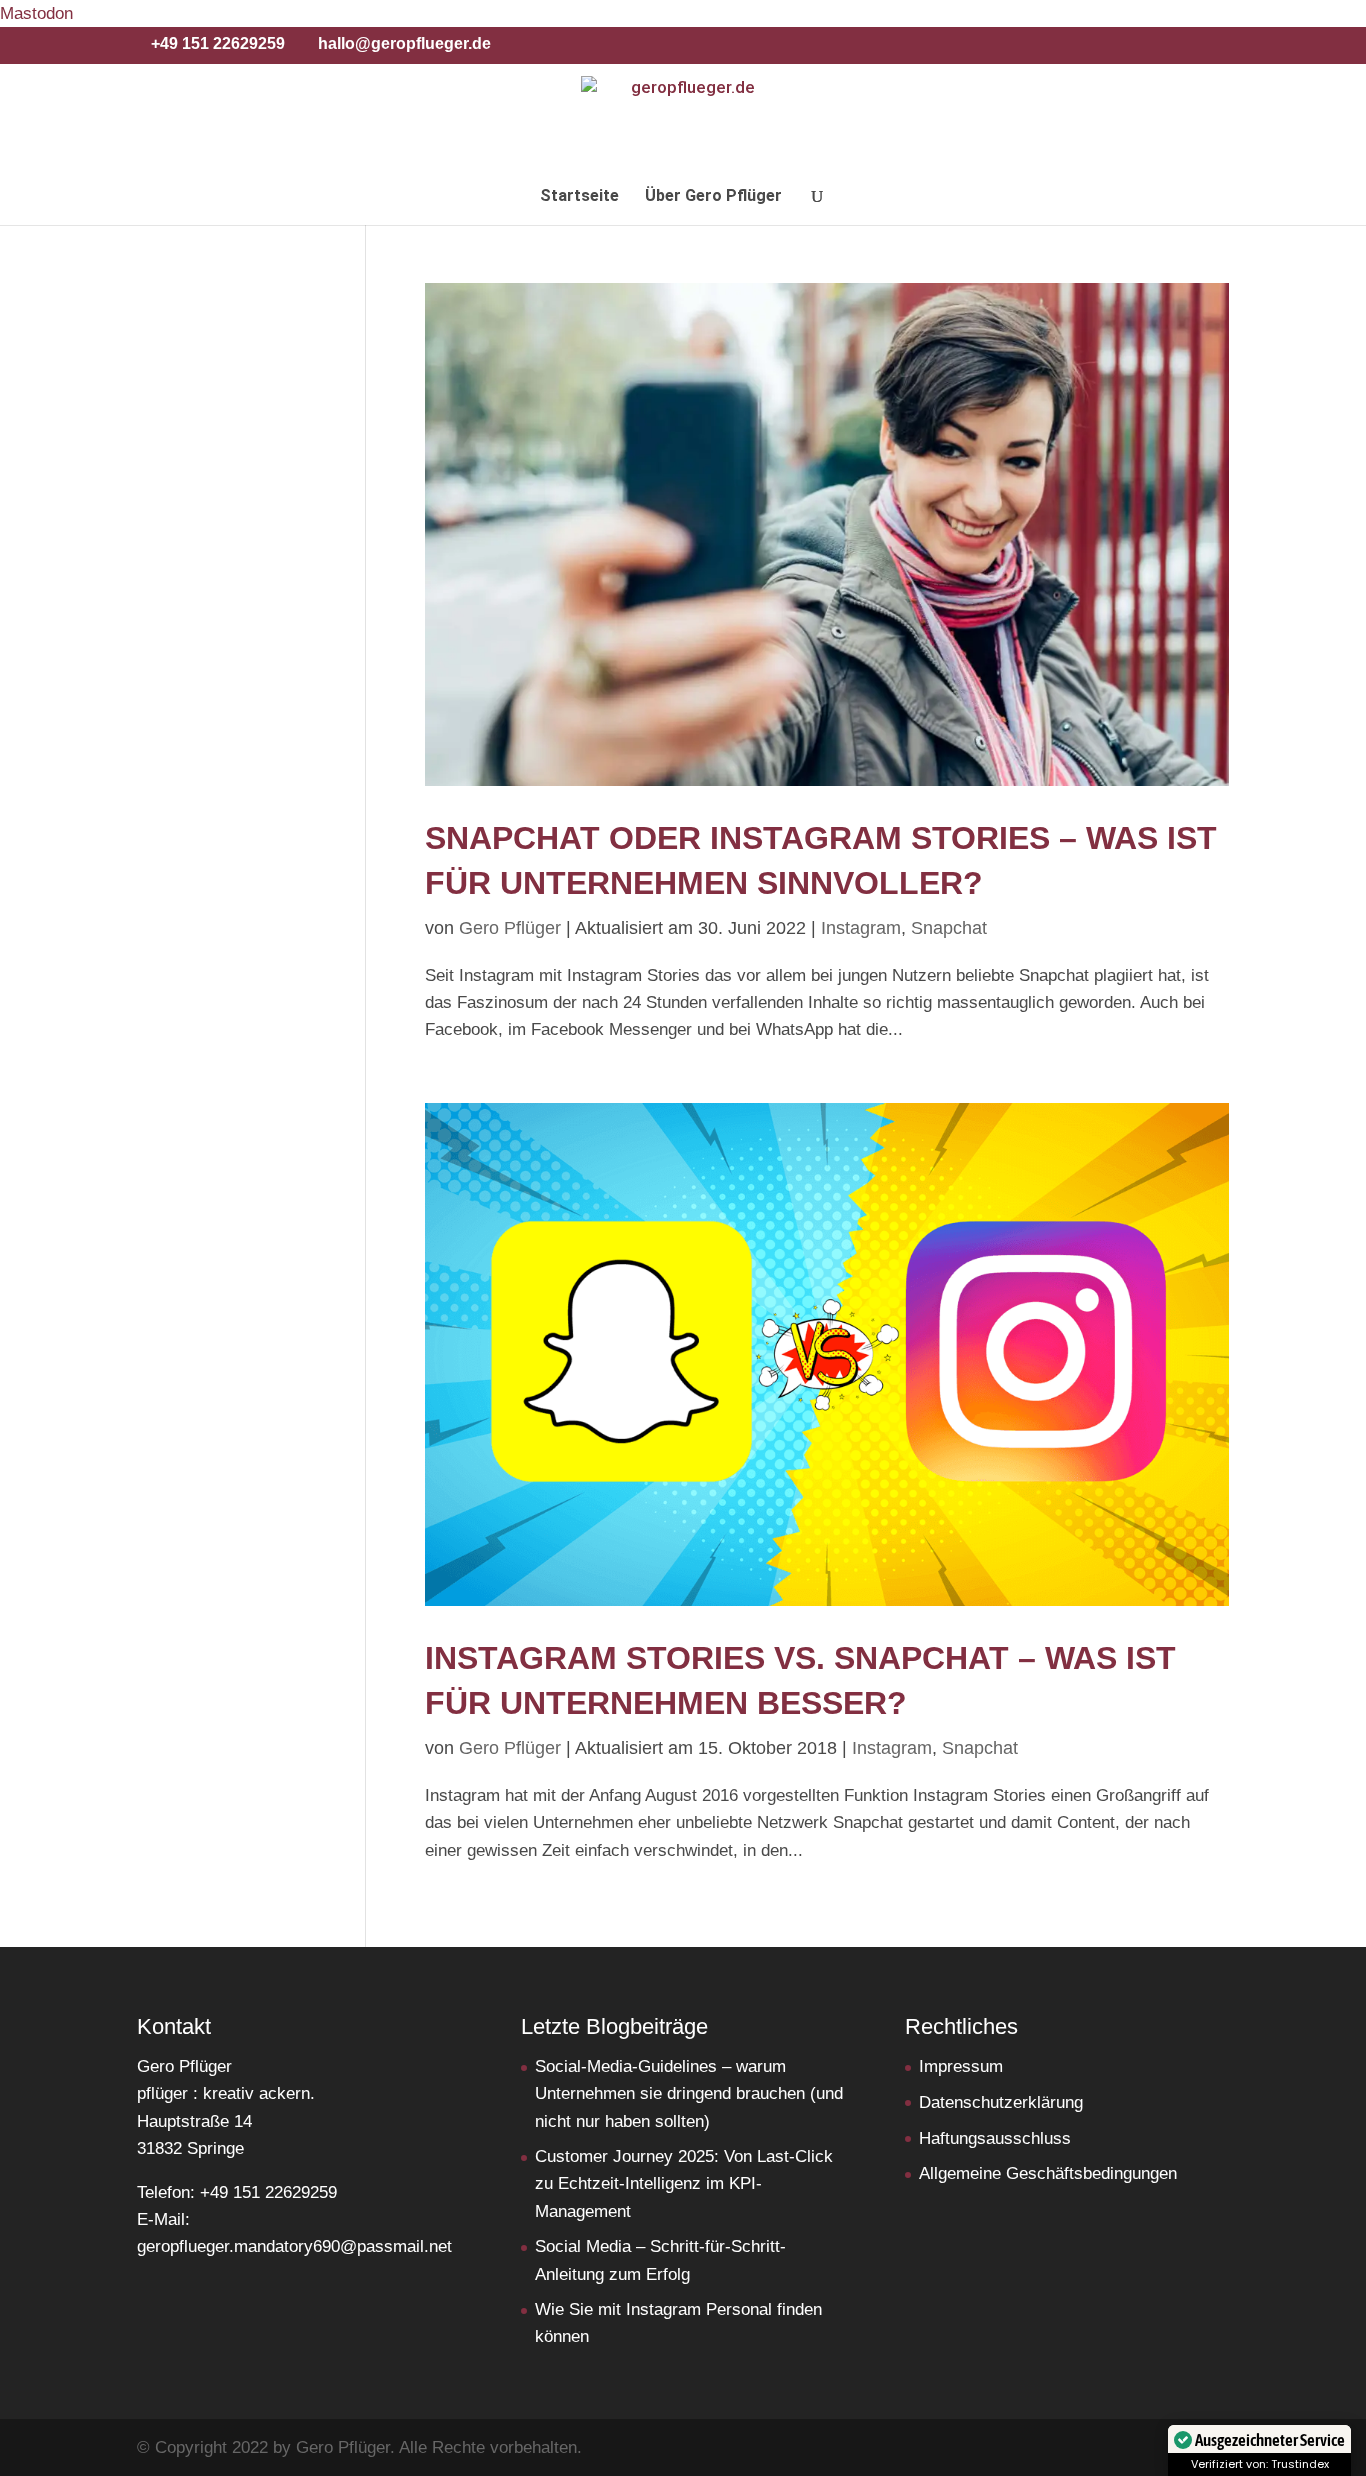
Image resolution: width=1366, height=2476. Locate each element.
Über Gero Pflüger (713, 197)
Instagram (861, 928)
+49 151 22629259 (218, 43)
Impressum (961, 2066)
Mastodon (36, 13)
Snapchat (949, 928)
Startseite (579, 197)
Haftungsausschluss (995, 2138)
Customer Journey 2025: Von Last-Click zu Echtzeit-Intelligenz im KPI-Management (684, 2183)
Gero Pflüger (510, 928)
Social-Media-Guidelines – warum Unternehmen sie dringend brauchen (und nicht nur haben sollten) (689, 2093)
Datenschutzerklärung (1001, 2102)
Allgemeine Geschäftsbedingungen (1048, 2173)
